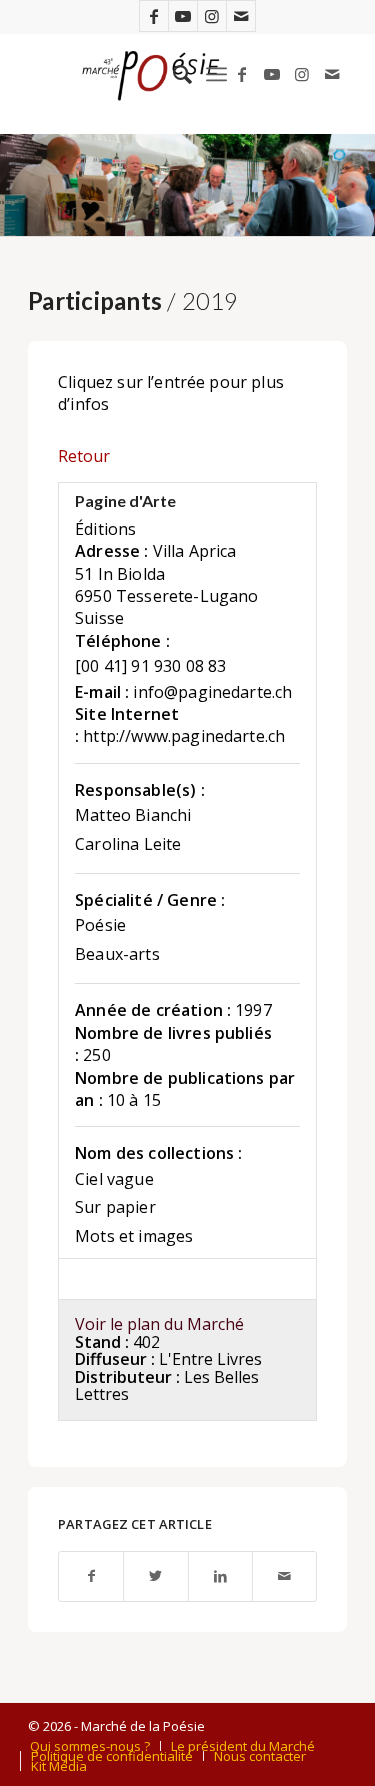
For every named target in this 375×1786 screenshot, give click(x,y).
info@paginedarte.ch (212, 692)
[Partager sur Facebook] (91, 1576)
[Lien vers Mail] (241, 16)
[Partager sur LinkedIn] (220, 1576)
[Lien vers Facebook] (154, 16)
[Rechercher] (172, 74)
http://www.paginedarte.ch (184, 736)
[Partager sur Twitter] (155, 1576)
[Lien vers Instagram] (212, 16)
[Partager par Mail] (284, 1576)
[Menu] (216, 74)
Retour (84, 456)
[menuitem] (172, 74)
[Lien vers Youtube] (183, 16)
